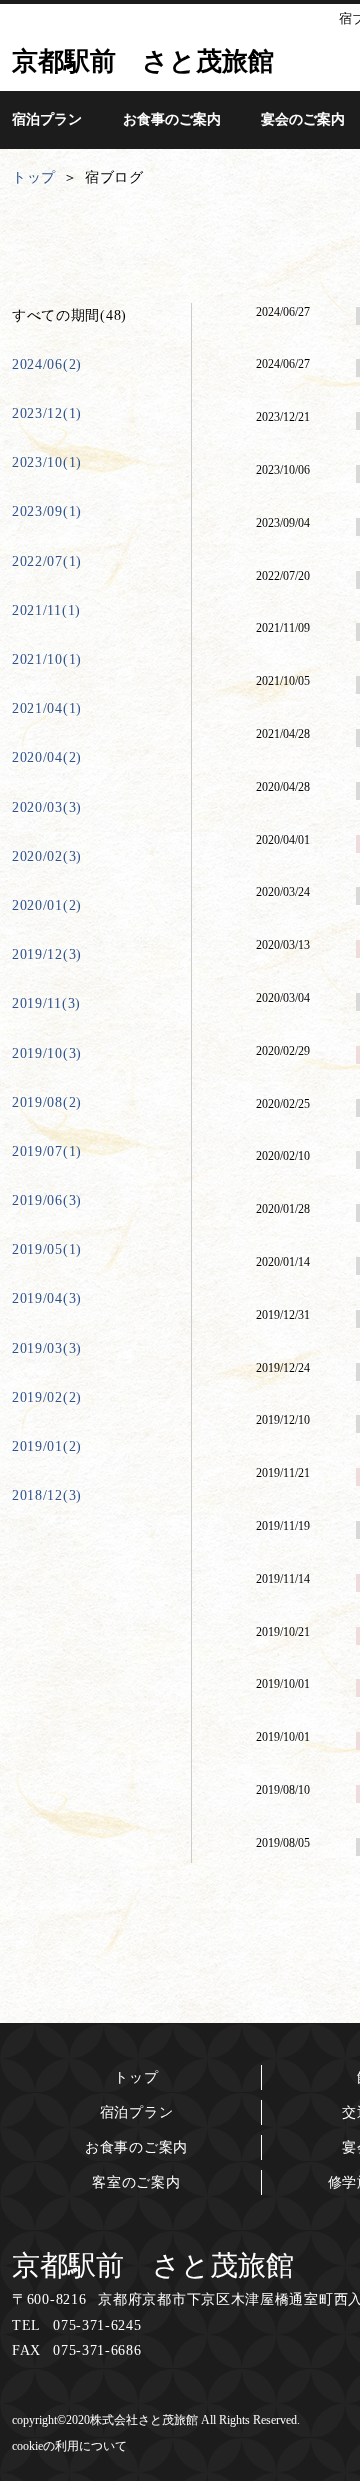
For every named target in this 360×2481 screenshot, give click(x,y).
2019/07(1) (47, 1151)
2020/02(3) (47, 856)
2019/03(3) (47, 1348)
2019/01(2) (47, 1446)
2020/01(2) (47, 905)
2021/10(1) (47, 659)
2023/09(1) (47, 511)
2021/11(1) (46, 610)
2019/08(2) (47, 1102)
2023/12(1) (47, 413)
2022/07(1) (47, 561)
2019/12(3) (47, 954)
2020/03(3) (47, 807)
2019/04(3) (47, 1298)
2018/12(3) (47, 1495)
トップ (136, 2077)
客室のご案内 (136, 2182)
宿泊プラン (137, 2112)
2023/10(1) (47, 462)
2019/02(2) (47, 1397)
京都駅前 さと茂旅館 (153, 2265)
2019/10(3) (47, 1053)
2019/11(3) (46, 1003)
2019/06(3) (47, 1200)
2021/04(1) (47, 708)
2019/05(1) (47, 1249)
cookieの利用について (69, 2446)
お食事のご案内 (136, 2147)
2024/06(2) (47, 364)
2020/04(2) (47, 757)
